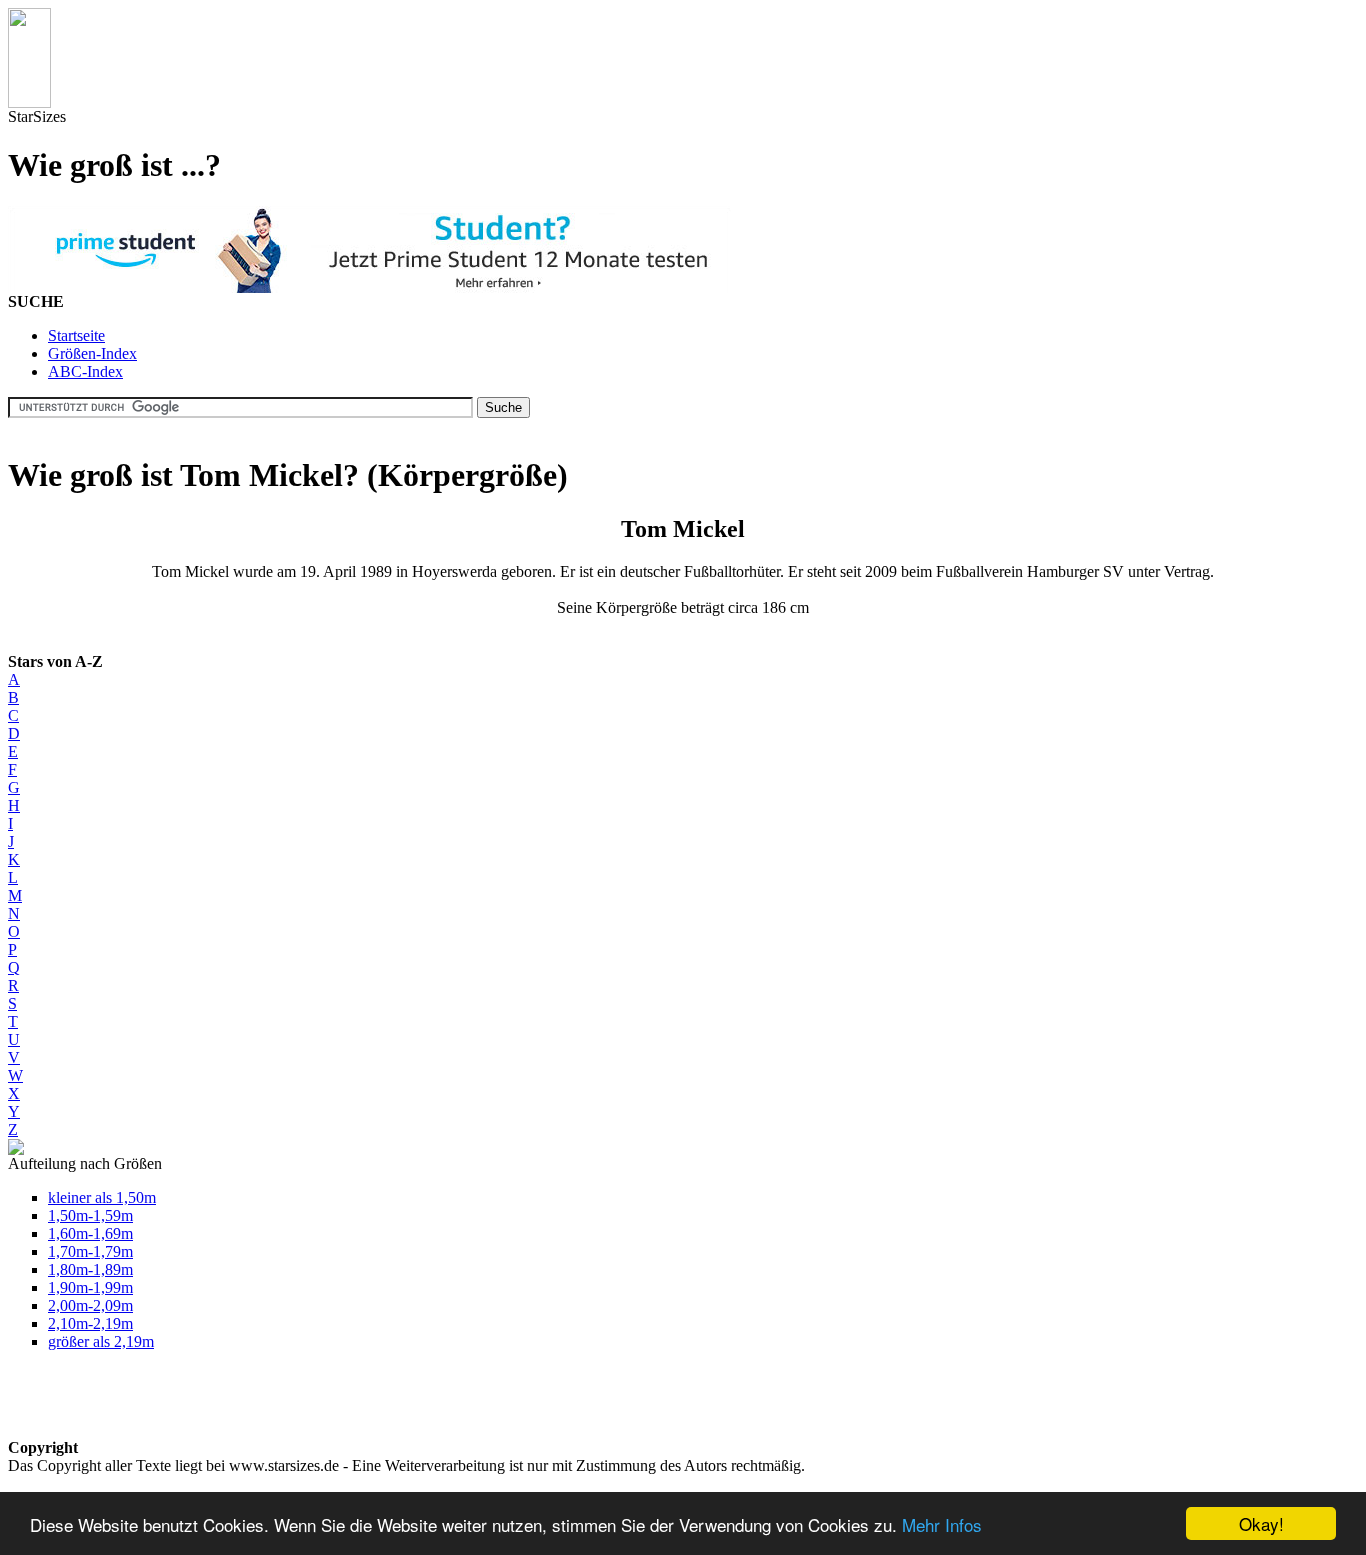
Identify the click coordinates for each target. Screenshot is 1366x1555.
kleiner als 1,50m (102, 1197)
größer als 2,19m (101, 1341)
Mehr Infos (942, 1524)
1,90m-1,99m (90, 1287)
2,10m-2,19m (90, 1323)
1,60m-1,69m (90, 1233)
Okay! (1261, 1523)
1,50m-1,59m (90, 1215)
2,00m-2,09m (90, 1305)
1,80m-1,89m (90, 1269)
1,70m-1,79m (90, 1251)
